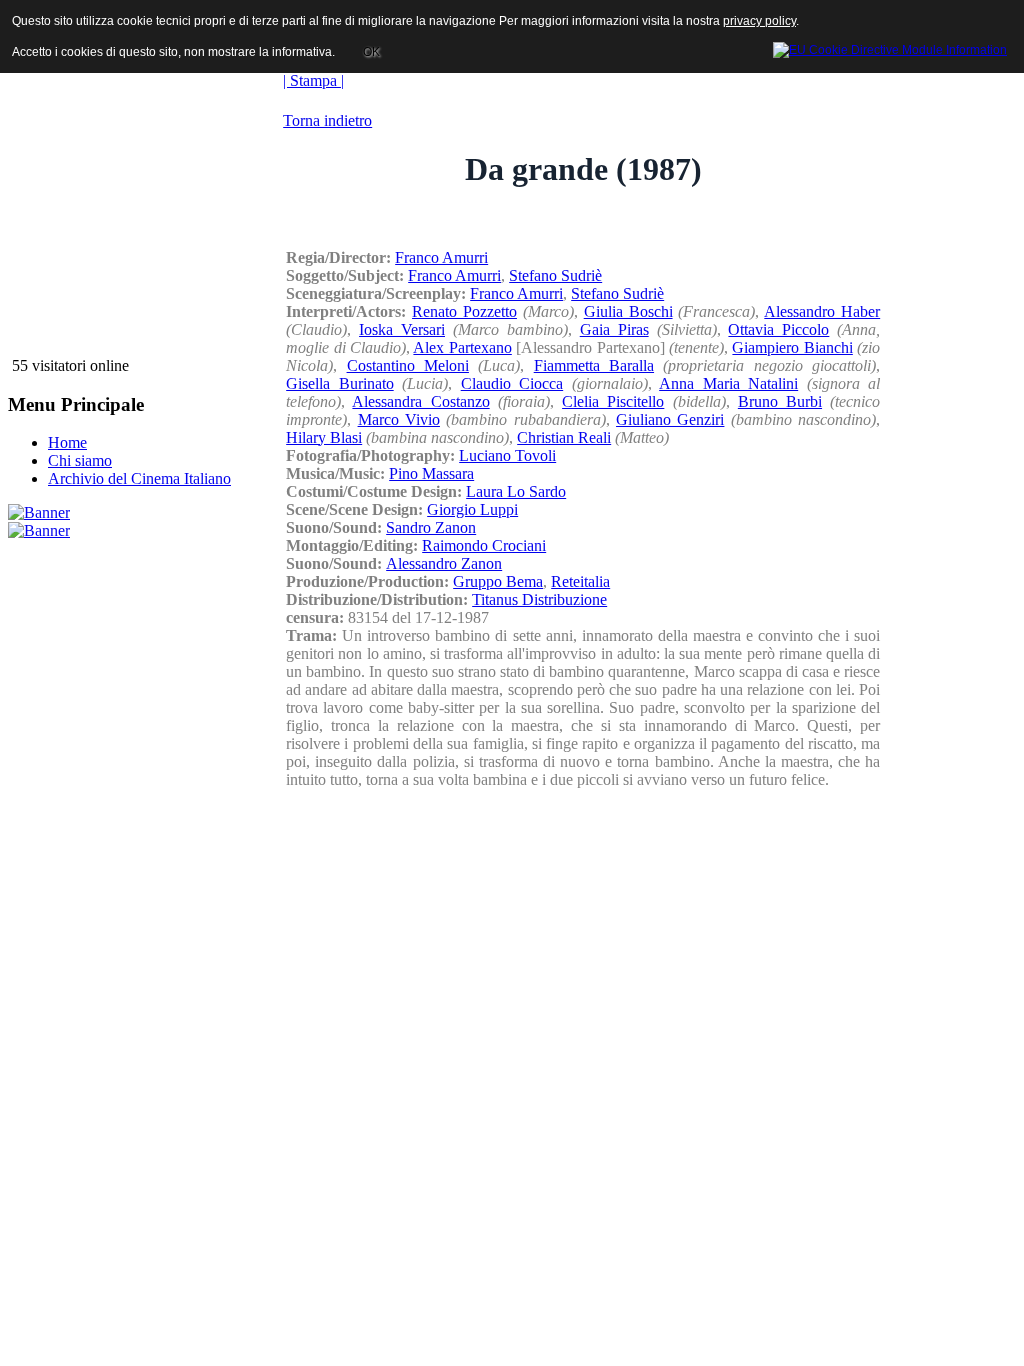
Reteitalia (580, 581)
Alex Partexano (462, 347)
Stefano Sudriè (555, 275)
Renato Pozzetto (464, 311)
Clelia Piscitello (613, 401)
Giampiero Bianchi (792, 347)
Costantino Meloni (408, 365)
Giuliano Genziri (670, 419)
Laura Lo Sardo (516, 491)
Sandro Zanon (431, 527)
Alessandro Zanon (444, 563)
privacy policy (759, 21)
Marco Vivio (399, 419)
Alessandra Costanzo (420, 401)
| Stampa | (313, 80)
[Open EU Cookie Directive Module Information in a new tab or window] (890, 47)
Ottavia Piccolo (778, 329)
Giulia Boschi (628, 311)
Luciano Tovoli (507, 455)
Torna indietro (327, 120)
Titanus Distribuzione (539, 599)
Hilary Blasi (324, 437)
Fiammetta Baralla (594, 365)
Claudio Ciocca (512, 383)
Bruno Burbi (780, 401)
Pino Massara (431, 473)
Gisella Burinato (340, 383)
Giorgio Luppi (472, 509)
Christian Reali (564, 437)
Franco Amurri (441, 257)
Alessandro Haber (822, 311)
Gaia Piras (614, 329)
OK (371, 52)
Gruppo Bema (498, 581)
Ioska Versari (402, 329)
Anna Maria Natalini (728, 383)
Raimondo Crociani (484, 545)
